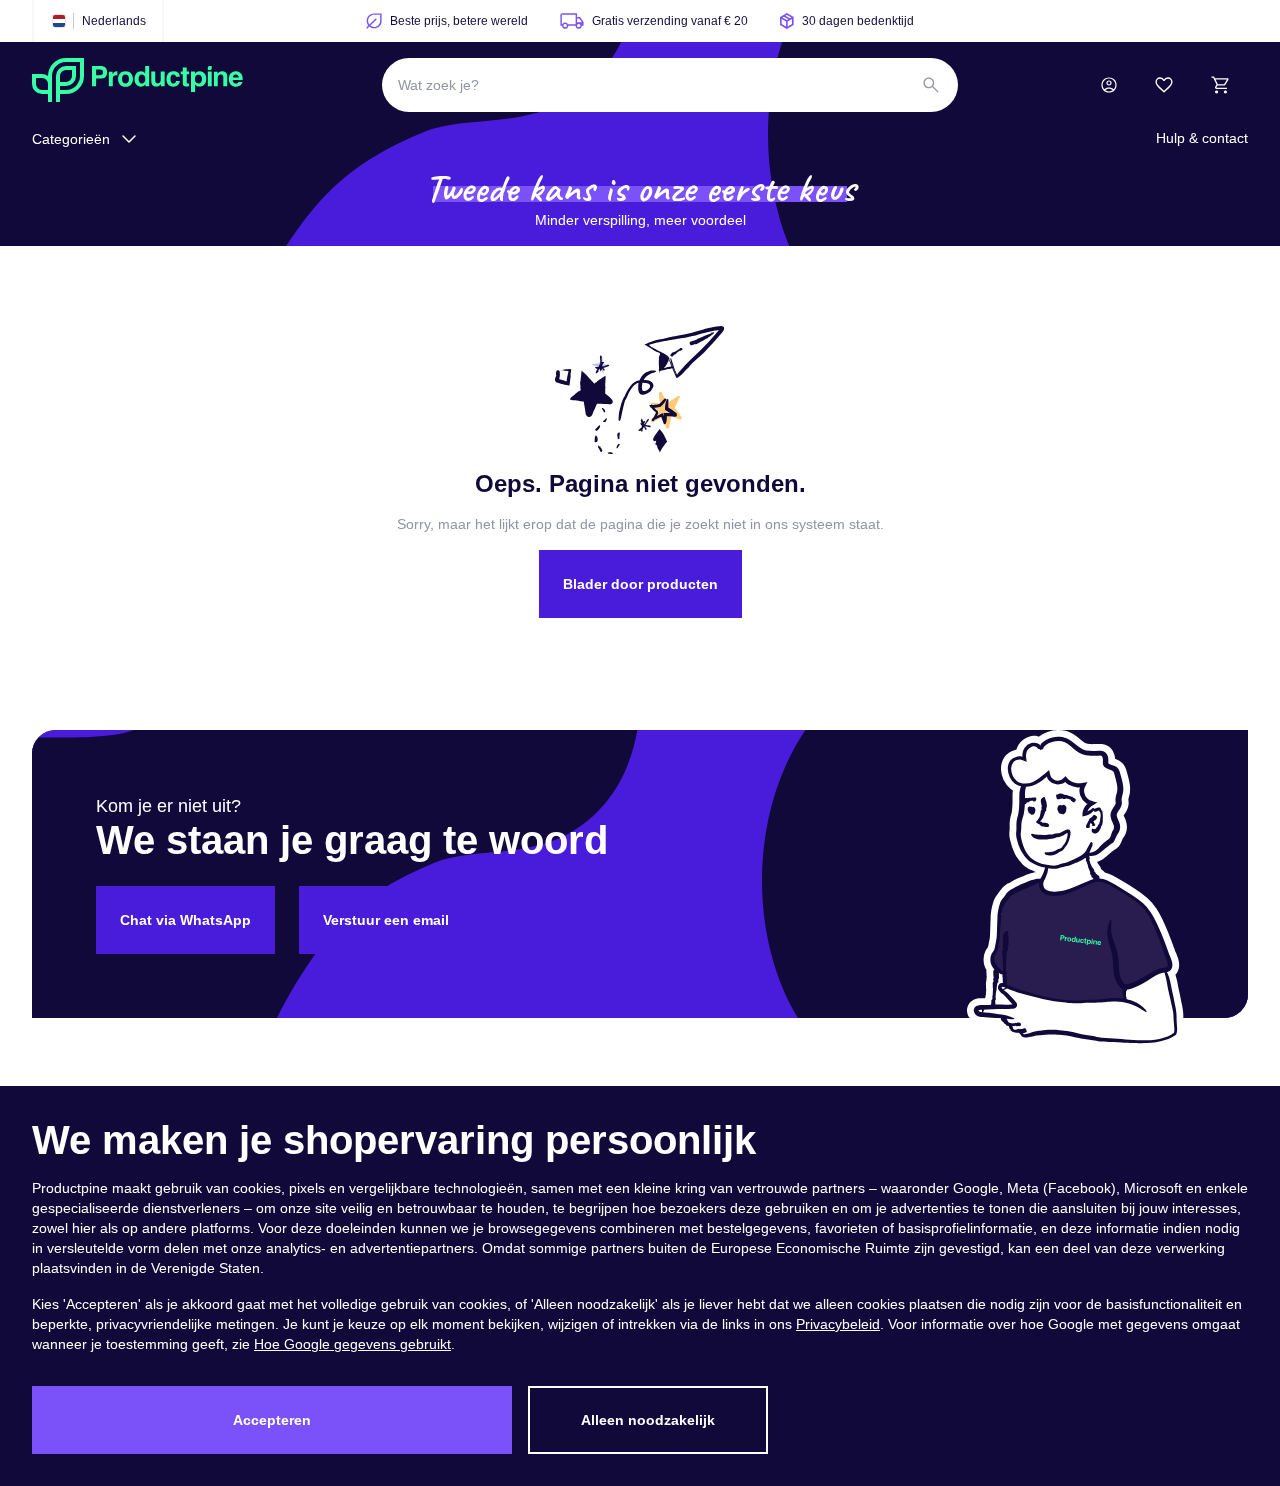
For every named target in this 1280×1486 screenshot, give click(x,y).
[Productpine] (137, 85)
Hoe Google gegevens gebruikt (352, 1344)
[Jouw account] (1109, 85)
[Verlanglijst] (1164, 85)
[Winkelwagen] (1220, 85)
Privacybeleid (838, 1324)
